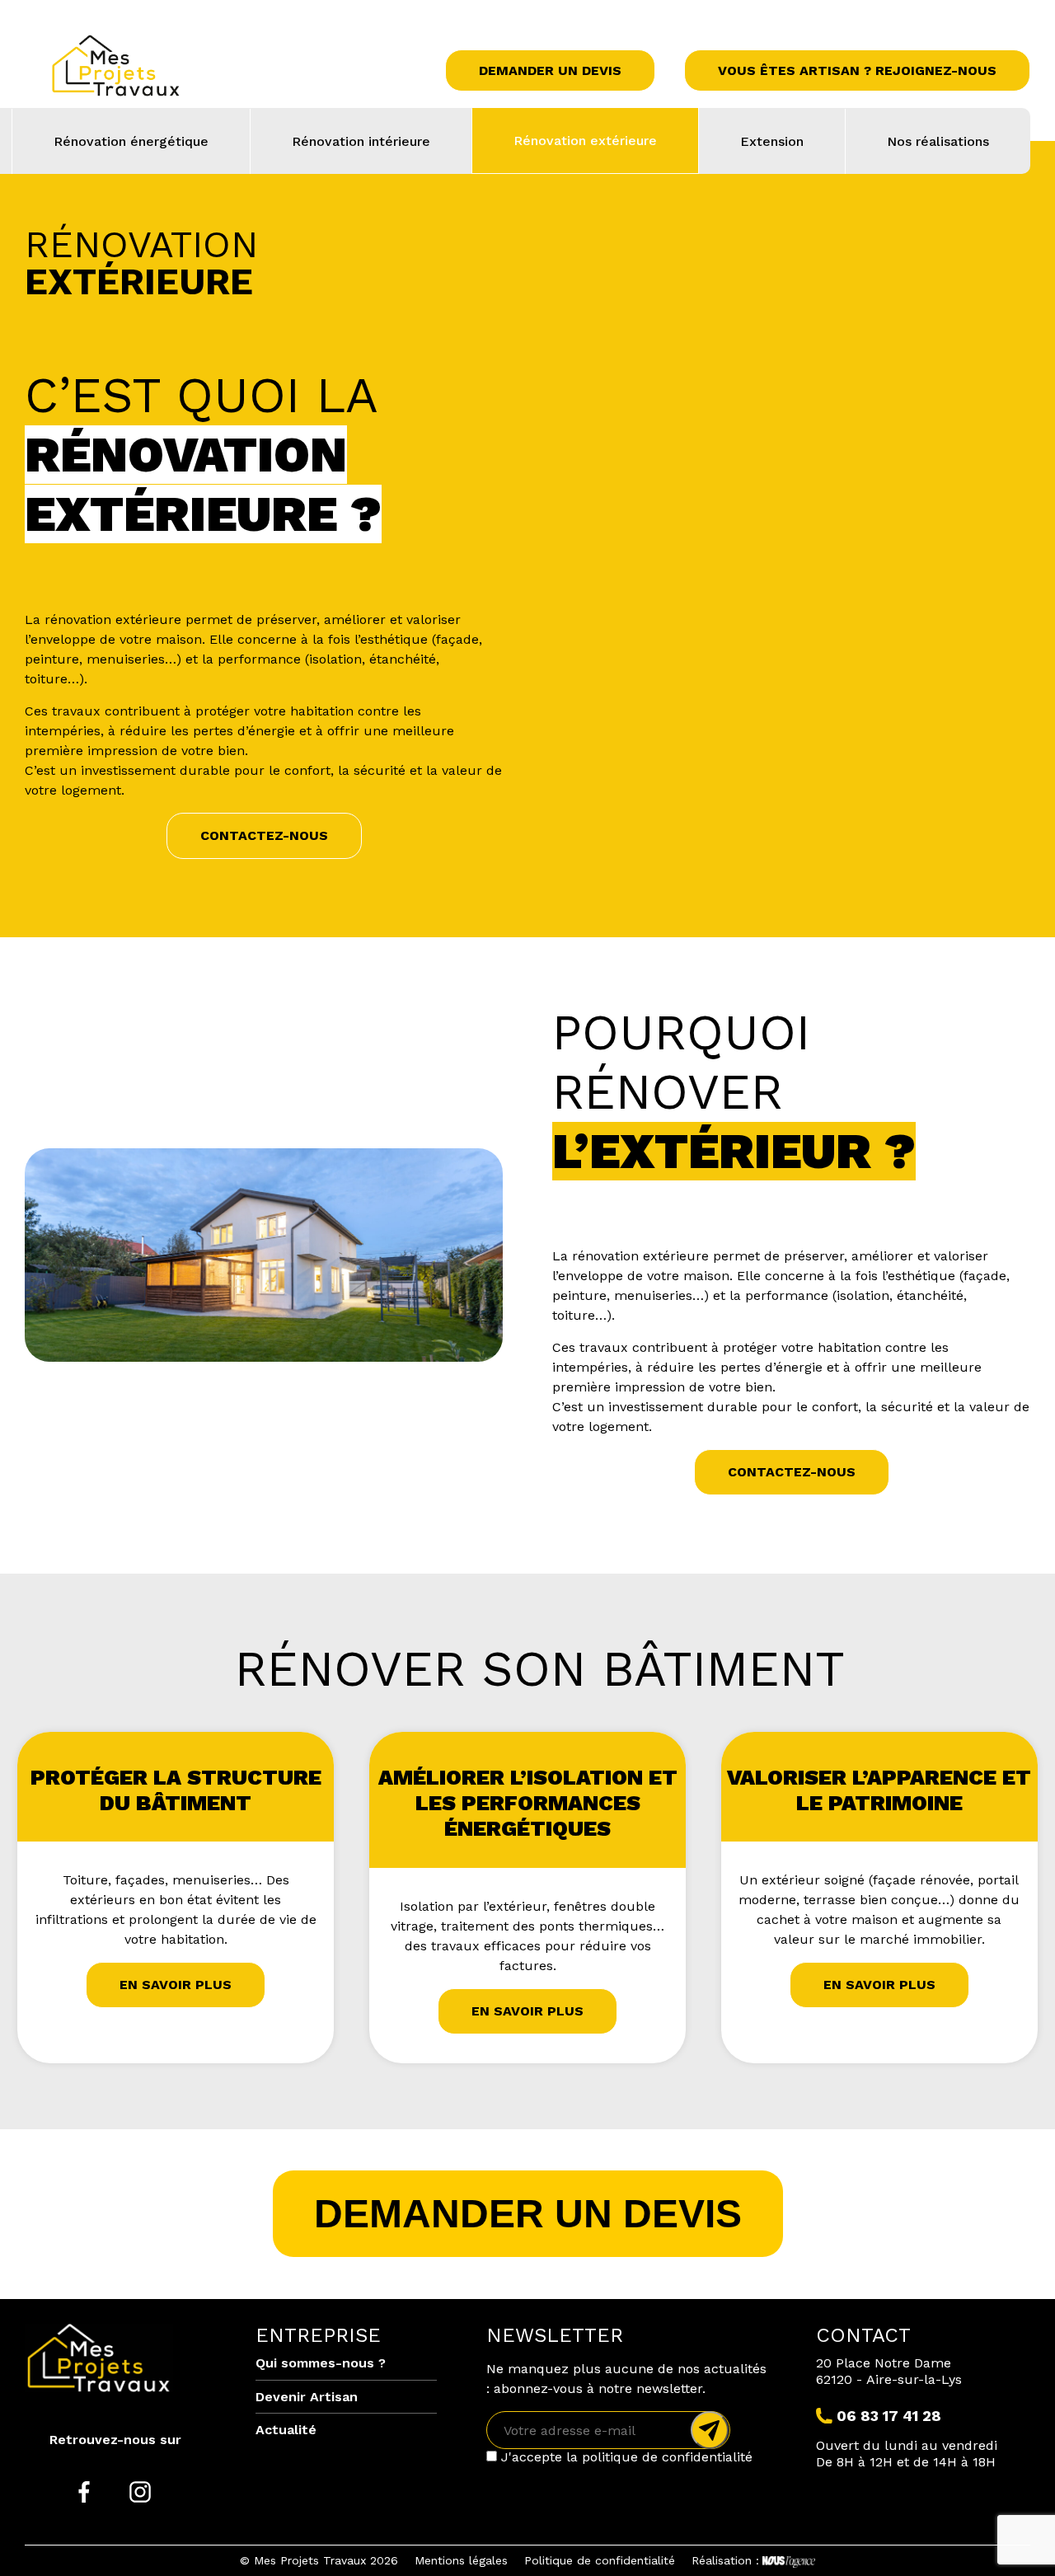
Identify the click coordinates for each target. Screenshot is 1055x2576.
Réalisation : (725, 2560)
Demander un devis (550, 70)
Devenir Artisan (307, 2397)
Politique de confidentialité (600, 2560)
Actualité (286, 2430)
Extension (772, 141)
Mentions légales (461, 2560)
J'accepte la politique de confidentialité (625, 2457)
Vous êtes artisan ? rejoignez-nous (857, 70)
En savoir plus (176, 1985)
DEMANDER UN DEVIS (528, 2214)
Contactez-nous (264, 835)
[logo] (165, 70)
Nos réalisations (938, 141)
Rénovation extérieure (585, 141)
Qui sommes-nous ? (321, 2363)
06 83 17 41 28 (889, 2416)
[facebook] (84, 2494)
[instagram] (140, 2494)
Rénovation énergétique (131, 141)
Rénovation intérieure (361, 141)
